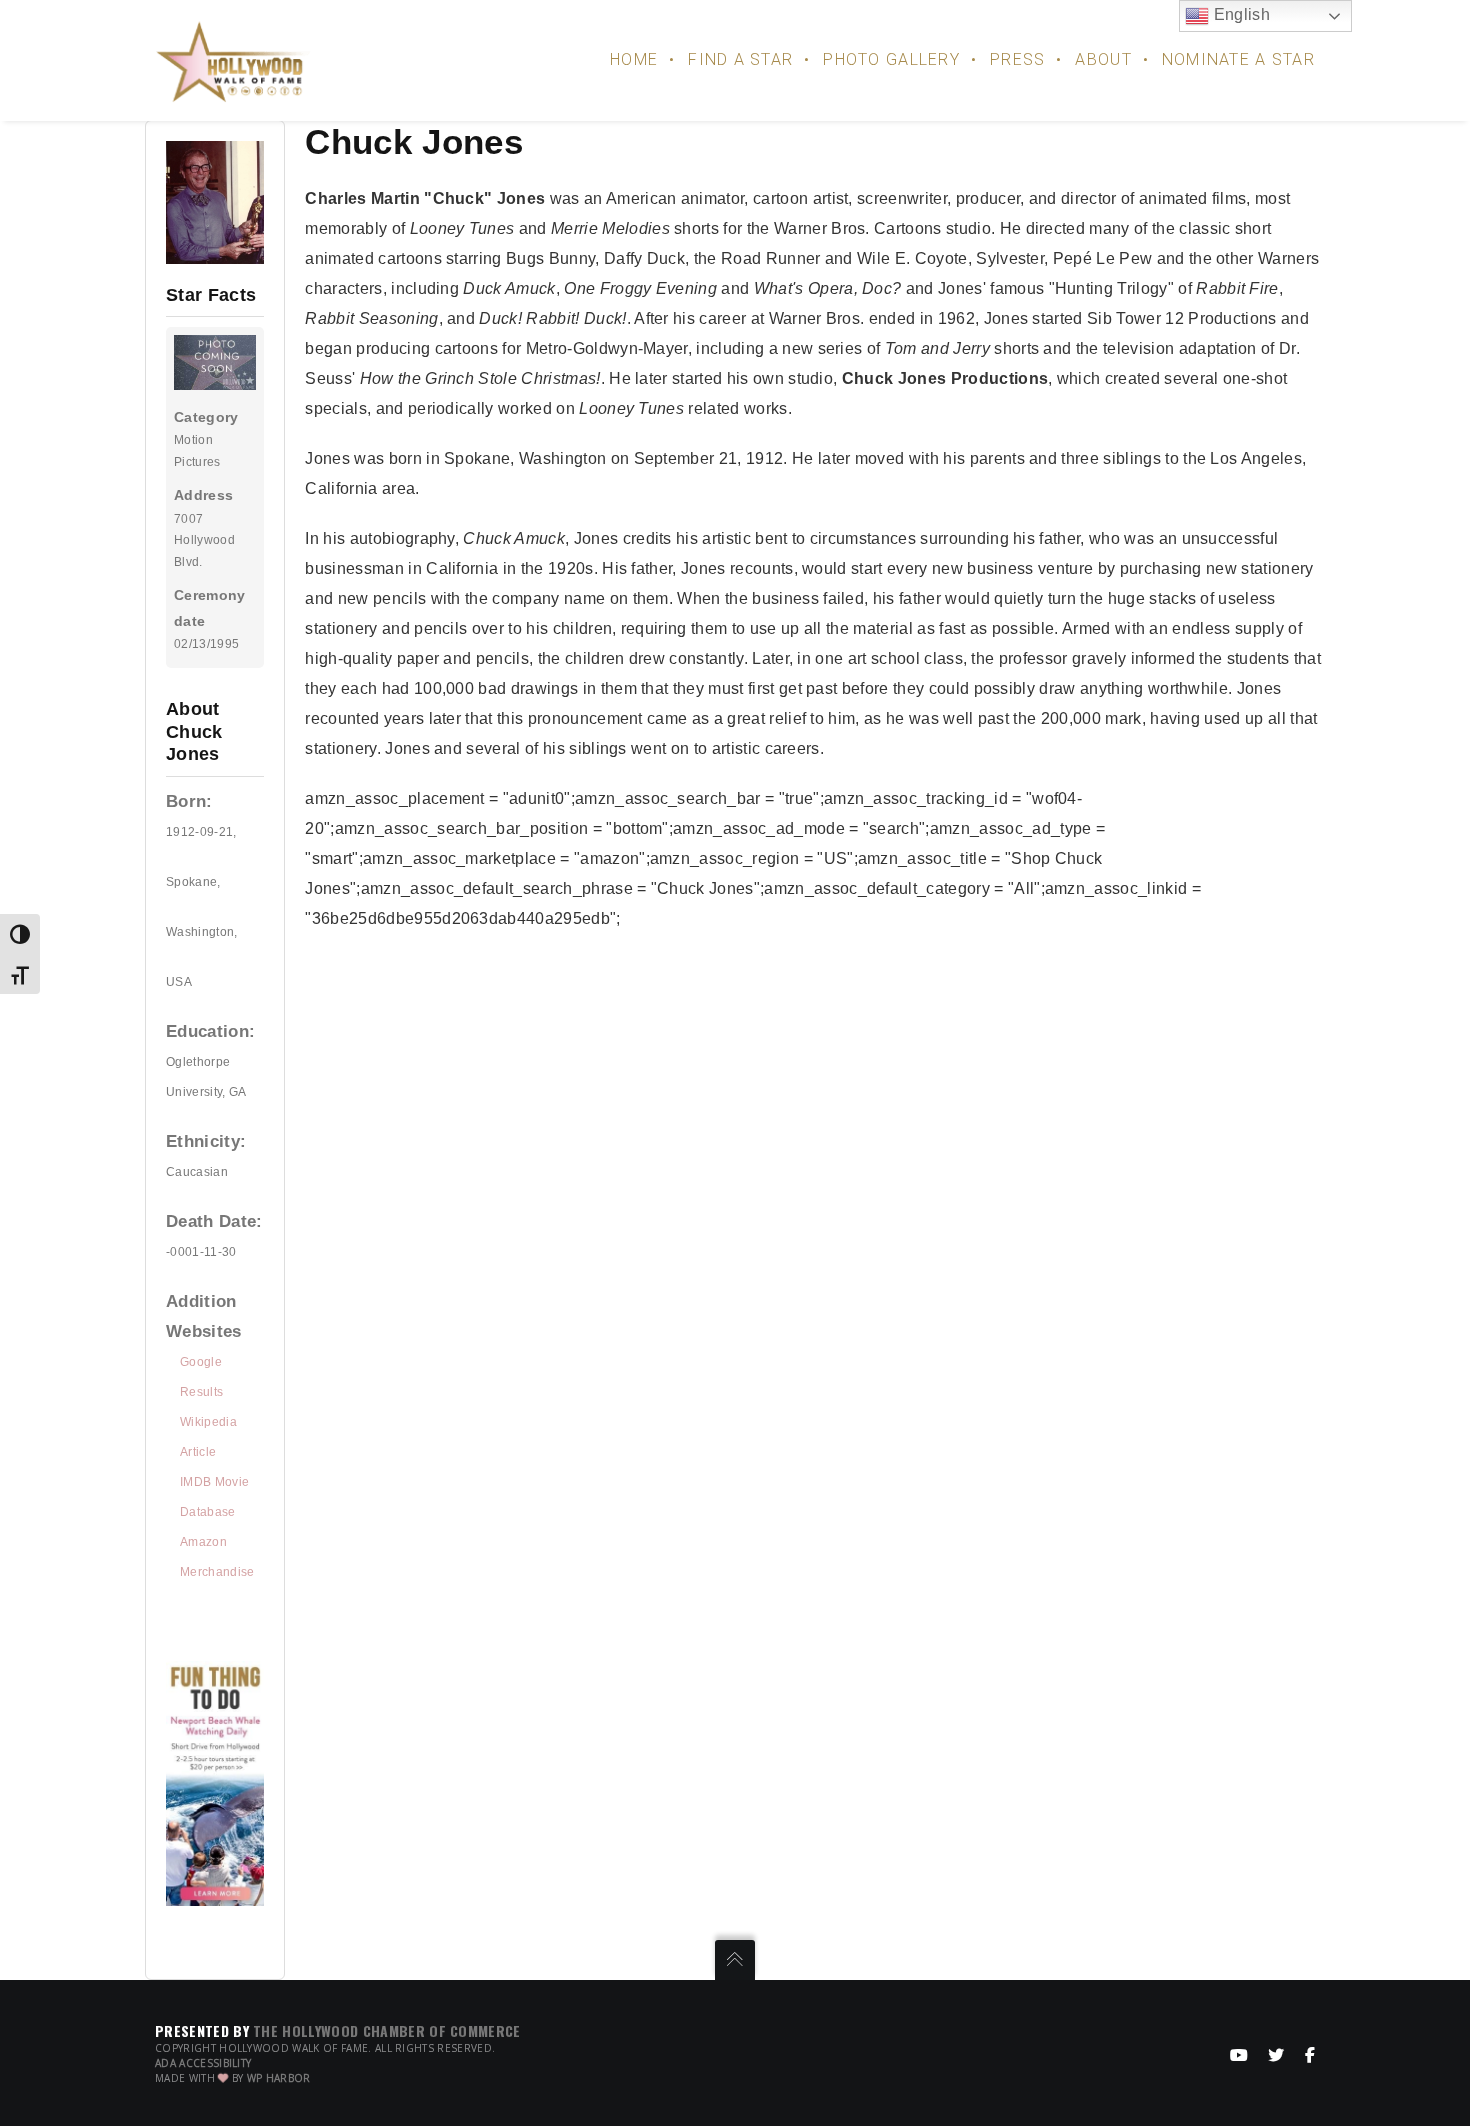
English (1239, 14)
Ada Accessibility (203, 2063)
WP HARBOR (279, 2078)
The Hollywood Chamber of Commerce (387, 2030)
